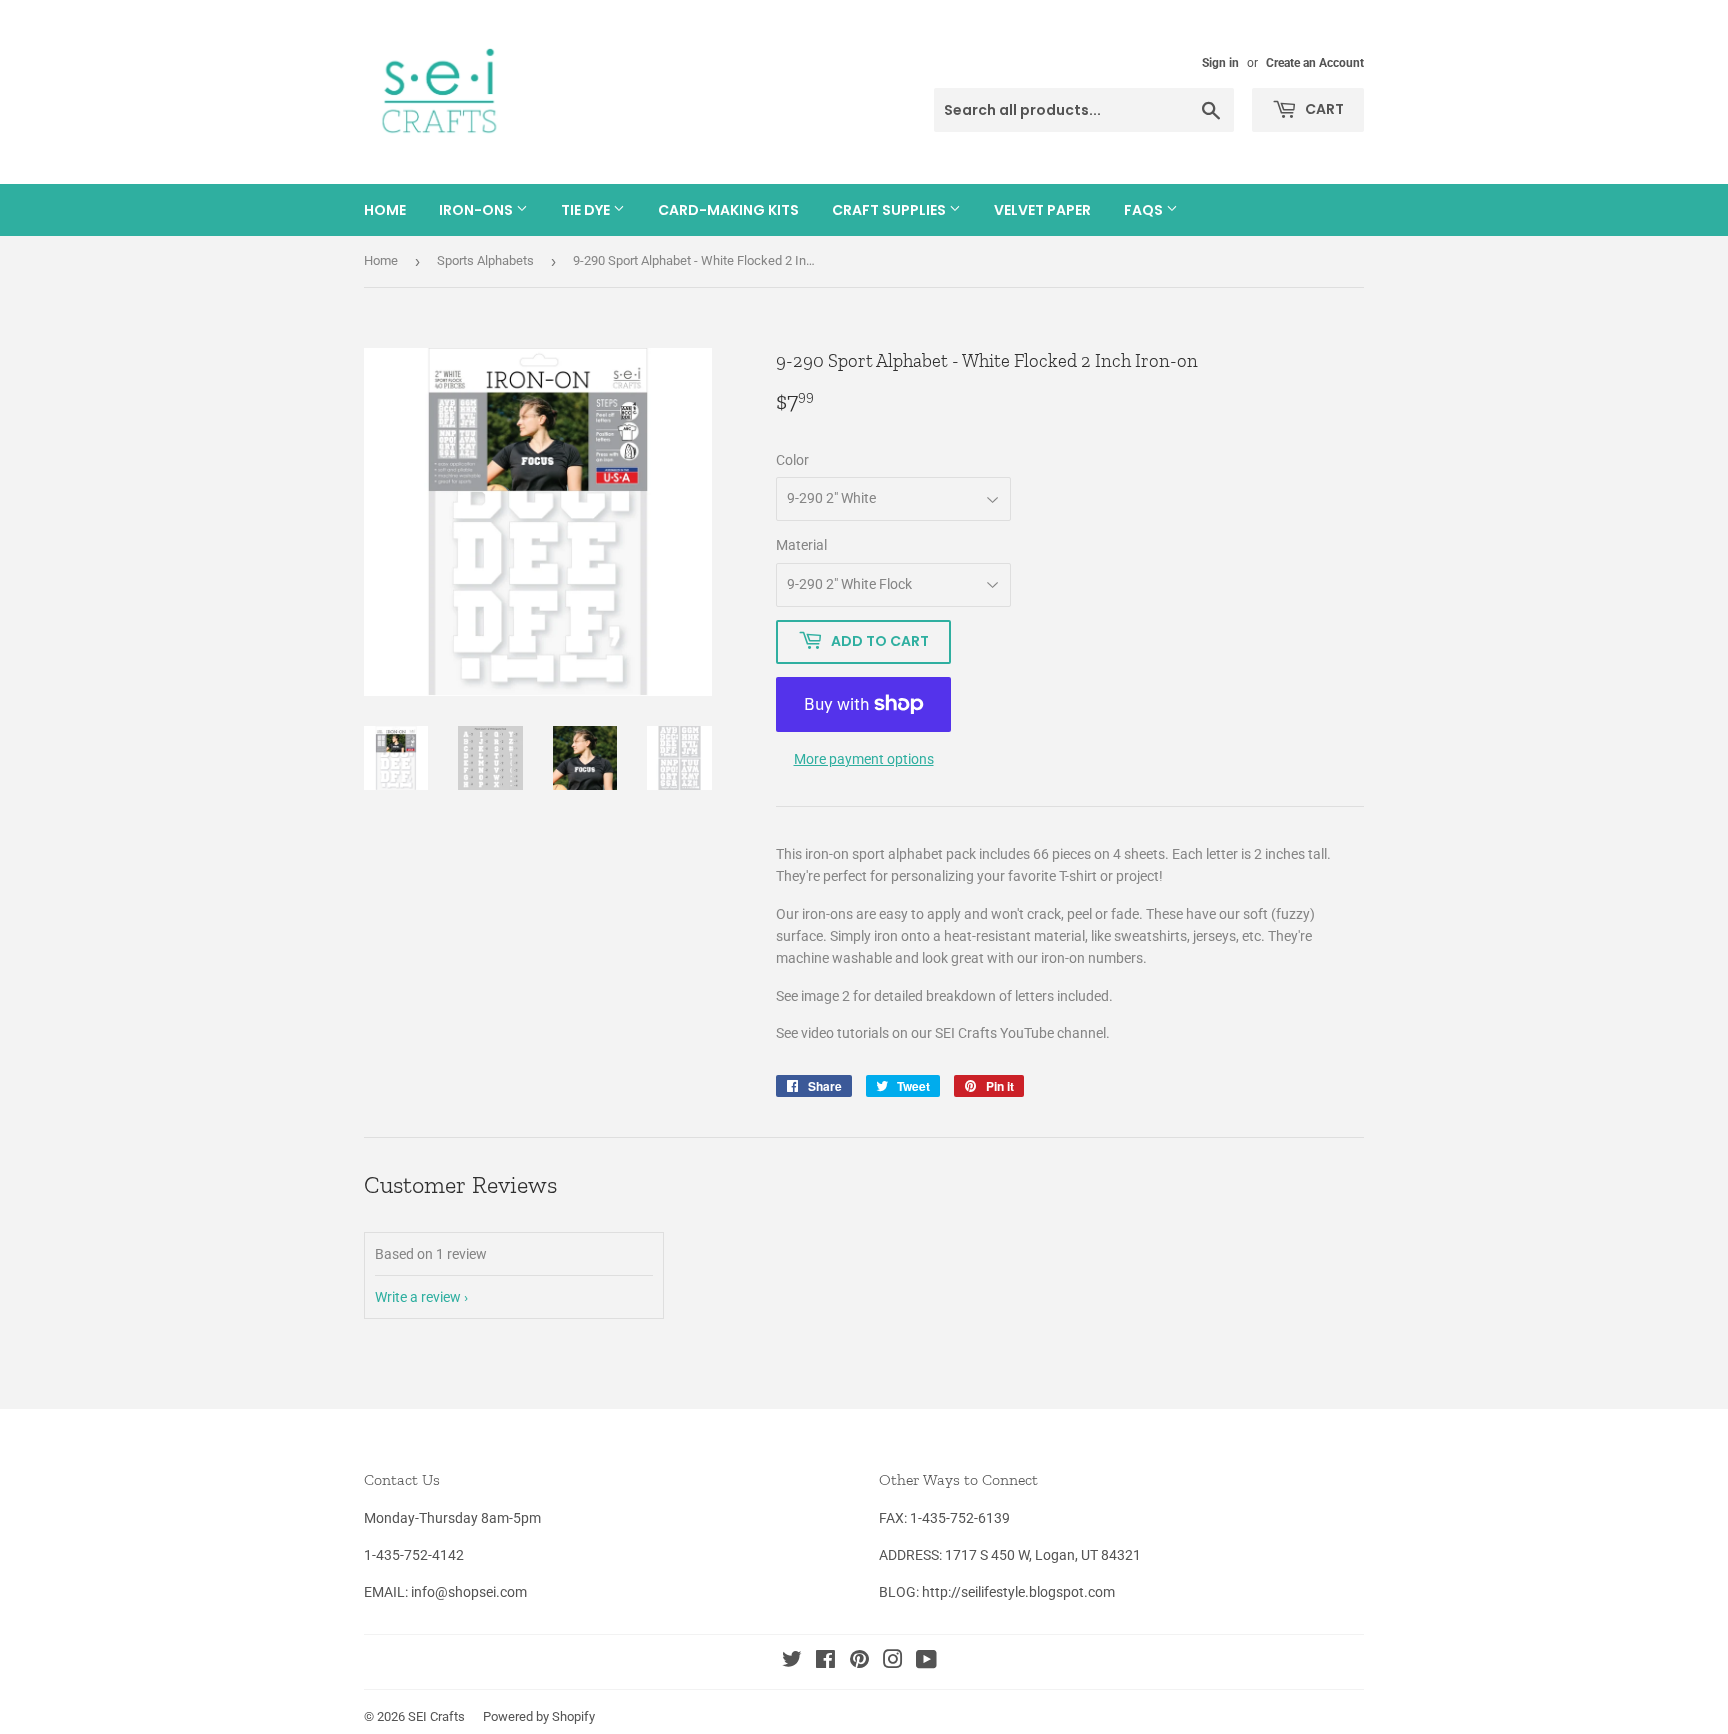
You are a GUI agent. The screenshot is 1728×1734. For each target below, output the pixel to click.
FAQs (1145, 210)
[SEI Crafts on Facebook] (825, 1662)
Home (385, 210)
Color (792, 460)
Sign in (1220, 63)
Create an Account (1315, 63)
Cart (1323, 109)
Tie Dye (587, 210)
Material (801, 545)
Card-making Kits (728, 210)
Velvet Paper (1042, 210)
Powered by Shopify (539, 1716)
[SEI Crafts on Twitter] (792, 1662)
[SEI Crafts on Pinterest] (859, 1662)
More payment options (864, 759)
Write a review (418, 1297)
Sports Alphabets (485, 260)
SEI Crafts (436, 1716)
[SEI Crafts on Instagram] (893, 1662)
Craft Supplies (890, 210)
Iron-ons (477, 210)
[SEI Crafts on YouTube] (926, 1662)
